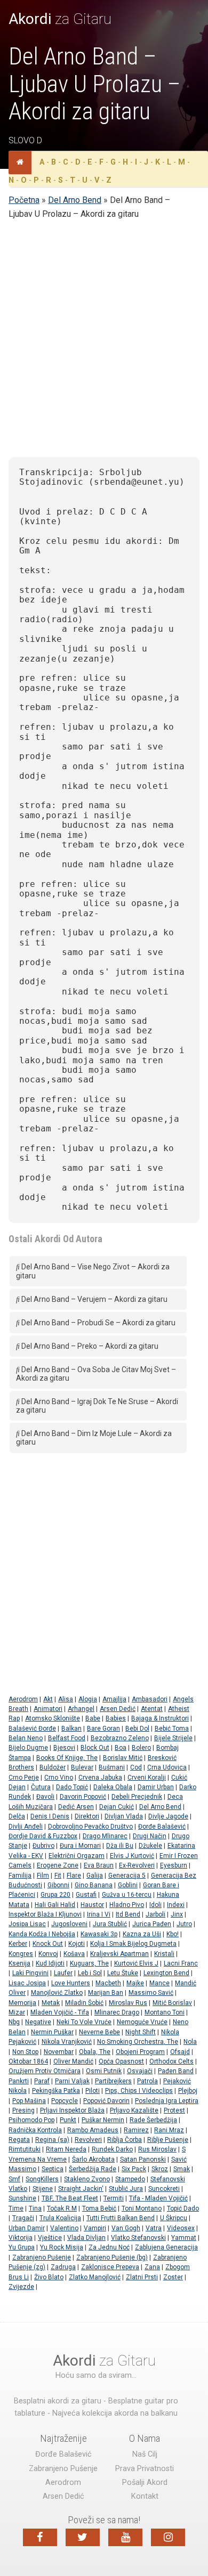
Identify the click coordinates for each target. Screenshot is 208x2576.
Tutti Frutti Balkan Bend (121, 2218)
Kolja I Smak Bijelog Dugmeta (133, 1944)
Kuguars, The (89, 1963)
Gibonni (58, 1885)
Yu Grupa (22, 2247)
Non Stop (25, 2052)
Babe (93, 1718)
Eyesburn (174, 1865)
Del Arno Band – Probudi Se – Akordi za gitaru (98, 1323)
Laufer (63, 1973)
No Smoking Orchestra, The (138, 2042)
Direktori (87, 1816)
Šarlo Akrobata (93, 2159)
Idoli (155, 1905)
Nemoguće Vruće (142, 2022)
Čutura (41, 1787)
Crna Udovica (167, 1767)
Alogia (88, 1699)
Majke (135, 1983)
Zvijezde (21, 2287)
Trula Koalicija (60, 2218)
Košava (74, 1954)
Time (16, 2208)
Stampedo (130, 2179)
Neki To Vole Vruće (84, 2022)
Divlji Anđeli (26, 1827)
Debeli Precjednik (137, 1797)
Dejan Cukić (117, 1807)
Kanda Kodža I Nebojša (42, 1934)
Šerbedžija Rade (93, 2169)
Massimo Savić (151, 1993)
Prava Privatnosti (145, 2469)
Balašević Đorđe (32, 1729)
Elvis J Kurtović (132, 1856)
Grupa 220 (55, 1895)
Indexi (176, 1905)
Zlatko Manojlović (95, 2277)
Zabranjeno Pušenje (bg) (112, 2257)
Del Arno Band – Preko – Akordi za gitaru (89, 1346)
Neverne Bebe (99, 2032)
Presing (23, 2110)
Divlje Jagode (168, 1816)
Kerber (18, 1944)
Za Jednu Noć (109, 2247)
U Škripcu (174, 2218)
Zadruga (63, 2267)
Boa (121, 1748)
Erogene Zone (58, 1865)
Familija (20, 1876)
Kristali (164, 1954)
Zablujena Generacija (166, 2247)
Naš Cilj (145, 2454)
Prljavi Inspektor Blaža (72, 2110)
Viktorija (21, 2238)
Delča (17, 1816)
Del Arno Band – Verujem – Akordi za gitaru (94, 1299)
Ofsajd (180, 2052)
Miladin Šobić (84, 2003)
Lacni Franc (181, 1963)
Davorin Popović (83, 1797)
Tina (35, 2208)
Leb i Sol (90, 1973)
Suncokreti (164, 2189)
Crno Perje (24, 1778)
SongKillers (42, 2179)
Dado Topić (72, 1787)
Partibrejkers (113, 2081)
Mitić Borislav (172, 2003)
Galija (95, 1876)
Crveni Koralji (147, 1778)
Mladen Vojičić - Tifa (60, 2012)
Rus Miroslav (157, 2149)
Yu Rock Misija (62, 2247)
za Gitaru (60, 19)
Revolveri (88, 2140)
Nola (190, 2042)
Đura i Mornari (80, 1846)
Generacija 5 (127, 1876)
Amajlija (114, 1699)
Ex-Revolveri (137, 1865)
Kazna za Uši (142, 1934)
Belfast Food (67, 1738)
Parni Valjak (72, 2081)
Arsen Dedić (118, 1709)
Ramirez (136, 2130)
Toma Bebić (99, 2208)
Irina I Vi (99, 1914)
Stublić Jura (126, 2189)
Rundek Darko (112, 2149)
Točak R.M (62, 2208)
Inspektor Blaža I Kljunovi (45, 1914)
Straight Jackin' (81, 2189)
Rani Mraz (169, 2130)
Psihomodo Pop (31, 2120)
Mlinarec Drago (117, 2012)
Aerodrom (23, 1699)
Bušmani (112, 1767)
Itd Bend (128, 1914)
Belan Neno (26, 1738)
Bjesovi (64, 1748)
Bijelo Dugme (28, 1748)
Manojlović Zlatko (57, 1993)
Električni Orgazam (77, 1856)
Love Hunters (71, 1983)
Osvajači (140, 2071)
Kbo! (173, 1934)
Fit (58, 1876)
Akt (48, 1699)
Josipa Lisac (27, 1924)
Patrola (147, 2081)
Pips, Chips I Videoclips (139, 2091)
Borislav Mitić (123, 1758)
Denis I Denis (50, 1816)
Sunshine (22, 2198)
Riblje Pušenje (168, 2140)
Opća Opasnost (121, 2061)
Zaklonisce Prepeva (110, 2267)
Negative (38, 2022)
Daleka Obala (113, 1787)
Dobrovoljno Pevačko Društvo (90, 1827)
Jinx (177, 1914)
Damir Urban (156, 1787)
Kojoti (77, 1944)
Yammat (184, 2238)
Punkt (68, 2120)
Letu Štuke (123, 1973)
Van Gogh (126, 2228)
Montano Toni (165, 2012)
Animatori (48, 1709)
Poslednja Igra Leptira (167, 2101)
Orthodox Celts (171, 2061)
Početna (24, 200)
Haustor (92, 1905)
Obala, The (95, 2052)
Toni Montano (142, 2208)
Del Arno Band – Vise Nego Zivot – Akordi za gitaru (93, 1271)
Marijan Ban (106, 1993)
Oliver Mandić (73, 2061)
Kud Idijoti (50, 1963)
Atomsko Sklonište (53, 1718)
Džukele (150, 1846)
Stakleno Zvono (87, 2179)
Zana (152, 2267)
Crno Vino (59, 1778)
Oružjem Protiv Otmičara (45, 2071)
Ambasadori (150, 1699)
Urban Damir (27, 2228)
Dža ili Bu (120, 1846)
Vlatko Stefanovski (138, 2238)
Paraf (42, 2081)
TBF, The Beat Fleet (70, 2198)
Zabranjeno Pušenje (42, 2257)
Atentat (152, 1709)
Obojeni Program (140, 2052)
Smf (14, 2179)
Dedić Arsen (76, 1807)
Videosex (181, 2228)
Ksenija (19, 1963)
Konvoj (48, 1954)
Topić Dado (183, 2208)
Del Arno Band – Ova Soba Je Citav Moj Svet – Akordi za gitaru (96, 1374)
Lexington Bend (166, 1973)
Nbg (14, 2022)
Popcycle (65, 2101)
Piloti (93, 2091)
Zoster (173, 2277)
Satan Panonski (143, 2159)
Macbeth (108, 1983)
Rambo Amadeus (93, 2130)
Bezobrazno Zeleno (120, 1738)
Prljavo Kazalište (134, 2110)
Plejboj (188, 2091)
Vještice (50, 2238)
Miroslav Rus (128, 2003)
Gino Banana (94, 1885)
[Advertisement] (104, 345)
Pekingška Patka (56, 2091)
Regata (19, 2140)
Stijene (43, 2189)
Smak (182, 2169)
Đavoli (45, 1797)
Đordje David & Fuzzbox (43, 1836)
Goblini (128, 1885)
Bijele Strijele (173, 1738)
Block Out (95, 1748)
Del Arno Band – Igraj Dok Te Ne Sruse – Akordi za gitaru (97, 1406)
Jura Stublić (110, 1924)
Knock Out (48, 1944)
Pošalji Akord (145, 2483)
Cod (136, 1767)
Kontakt (145, 2496)
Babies (116, 1718)
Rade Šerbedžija (153, 2120)
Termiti (114, 2198)
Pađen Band (176, 2071)
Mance (159, 1983)
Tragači (23, 2218)
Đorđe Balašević (162, 1827)
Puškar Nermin (103, 2120)
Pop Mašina (29, 2101)
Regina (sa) (52, 2140)
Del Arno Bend (75, 200)
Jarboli (155, 1914)
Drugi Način (150, 1836)
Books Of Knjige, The (67, 1758)
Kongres (21, 1954)
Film (43, 1876)
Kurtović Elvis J (136, 1963)
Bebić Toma (172, 1729)
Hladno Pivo (127, 1905)
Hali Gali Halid (55, 1905)
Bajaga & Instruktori (160, 1718)
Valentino (64, 2228)
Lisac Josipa (27, 1983)
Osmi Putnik (104, 2071)
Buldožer (53, 1767)
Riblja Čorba (125, 2140)
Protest (174, 2110)
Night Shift (141, 2032)
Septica (53, 2169)
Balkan (71, 1729)
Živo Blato (49, 2277)
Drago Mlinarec (105, 1836)
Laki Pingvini (30, 1973)
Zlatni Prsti (142, 2277)
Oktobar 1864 (28, 2061)
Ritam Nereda (66, 2149)
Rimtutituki (25, 2149)
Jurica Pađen (152, 1924)
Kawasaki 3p (99, 1934)
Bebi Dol (137, 1729)
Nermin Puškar (52, 2032)
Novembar (59, 2052)
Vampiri (95, 2228)
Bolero (141, 1748)
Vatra (154, 2228)
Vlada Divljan (86, 2238)
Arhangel (81, 1709)
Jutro (184, 1924)
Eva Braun (99, 1865)
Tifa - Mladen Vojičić (158, 2198)
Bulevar (82, 1767)
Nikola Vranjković (67, 2042)
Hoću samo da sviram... (96, 2375)
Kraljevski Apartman (119, 1954)
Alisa (66, 1699)
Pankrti (19, 2081)
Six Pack (134, 2169)
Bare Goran (103, 1729)
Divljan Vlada (124, 1816)
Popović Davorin (106, 2101)
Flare (74, 1876)
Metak (51, 2003)
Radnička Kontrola (35, 2130)
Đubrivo (43, 1846)
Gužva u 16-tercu (127, 1895)
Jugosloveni (69, 1924)
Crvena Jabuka (100, 1778)
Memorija (22, 2003)
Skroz (160, 2169)
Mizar (17, 2012)
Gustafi (86, 1895)
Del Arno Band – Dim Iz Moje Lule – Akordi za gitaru (94, 1438)
